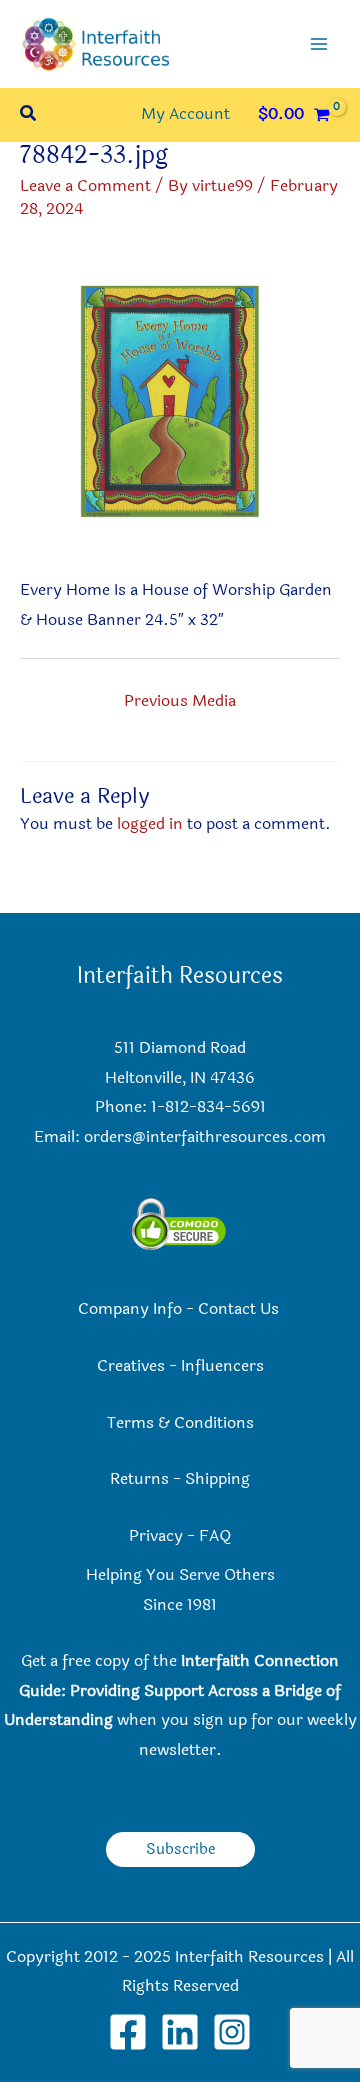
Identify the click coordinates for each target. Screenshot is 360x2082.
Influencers (222, 1366)
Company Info (130, 1309)
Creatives (131, 1366)
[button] (29, 115)
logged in (150, 824)
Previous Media (180, 701)
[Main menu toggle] (319, 44)
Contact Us (240, 1309)
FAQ (215, 1536)
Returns (139, 1479)
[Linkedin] (180, 2032)
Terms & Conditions (180, 1423)
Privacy (156, 1536)
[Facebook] (128, 2032)
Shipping (217, 1479)
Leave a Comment (85, 186)
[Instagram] (232, 2032)
